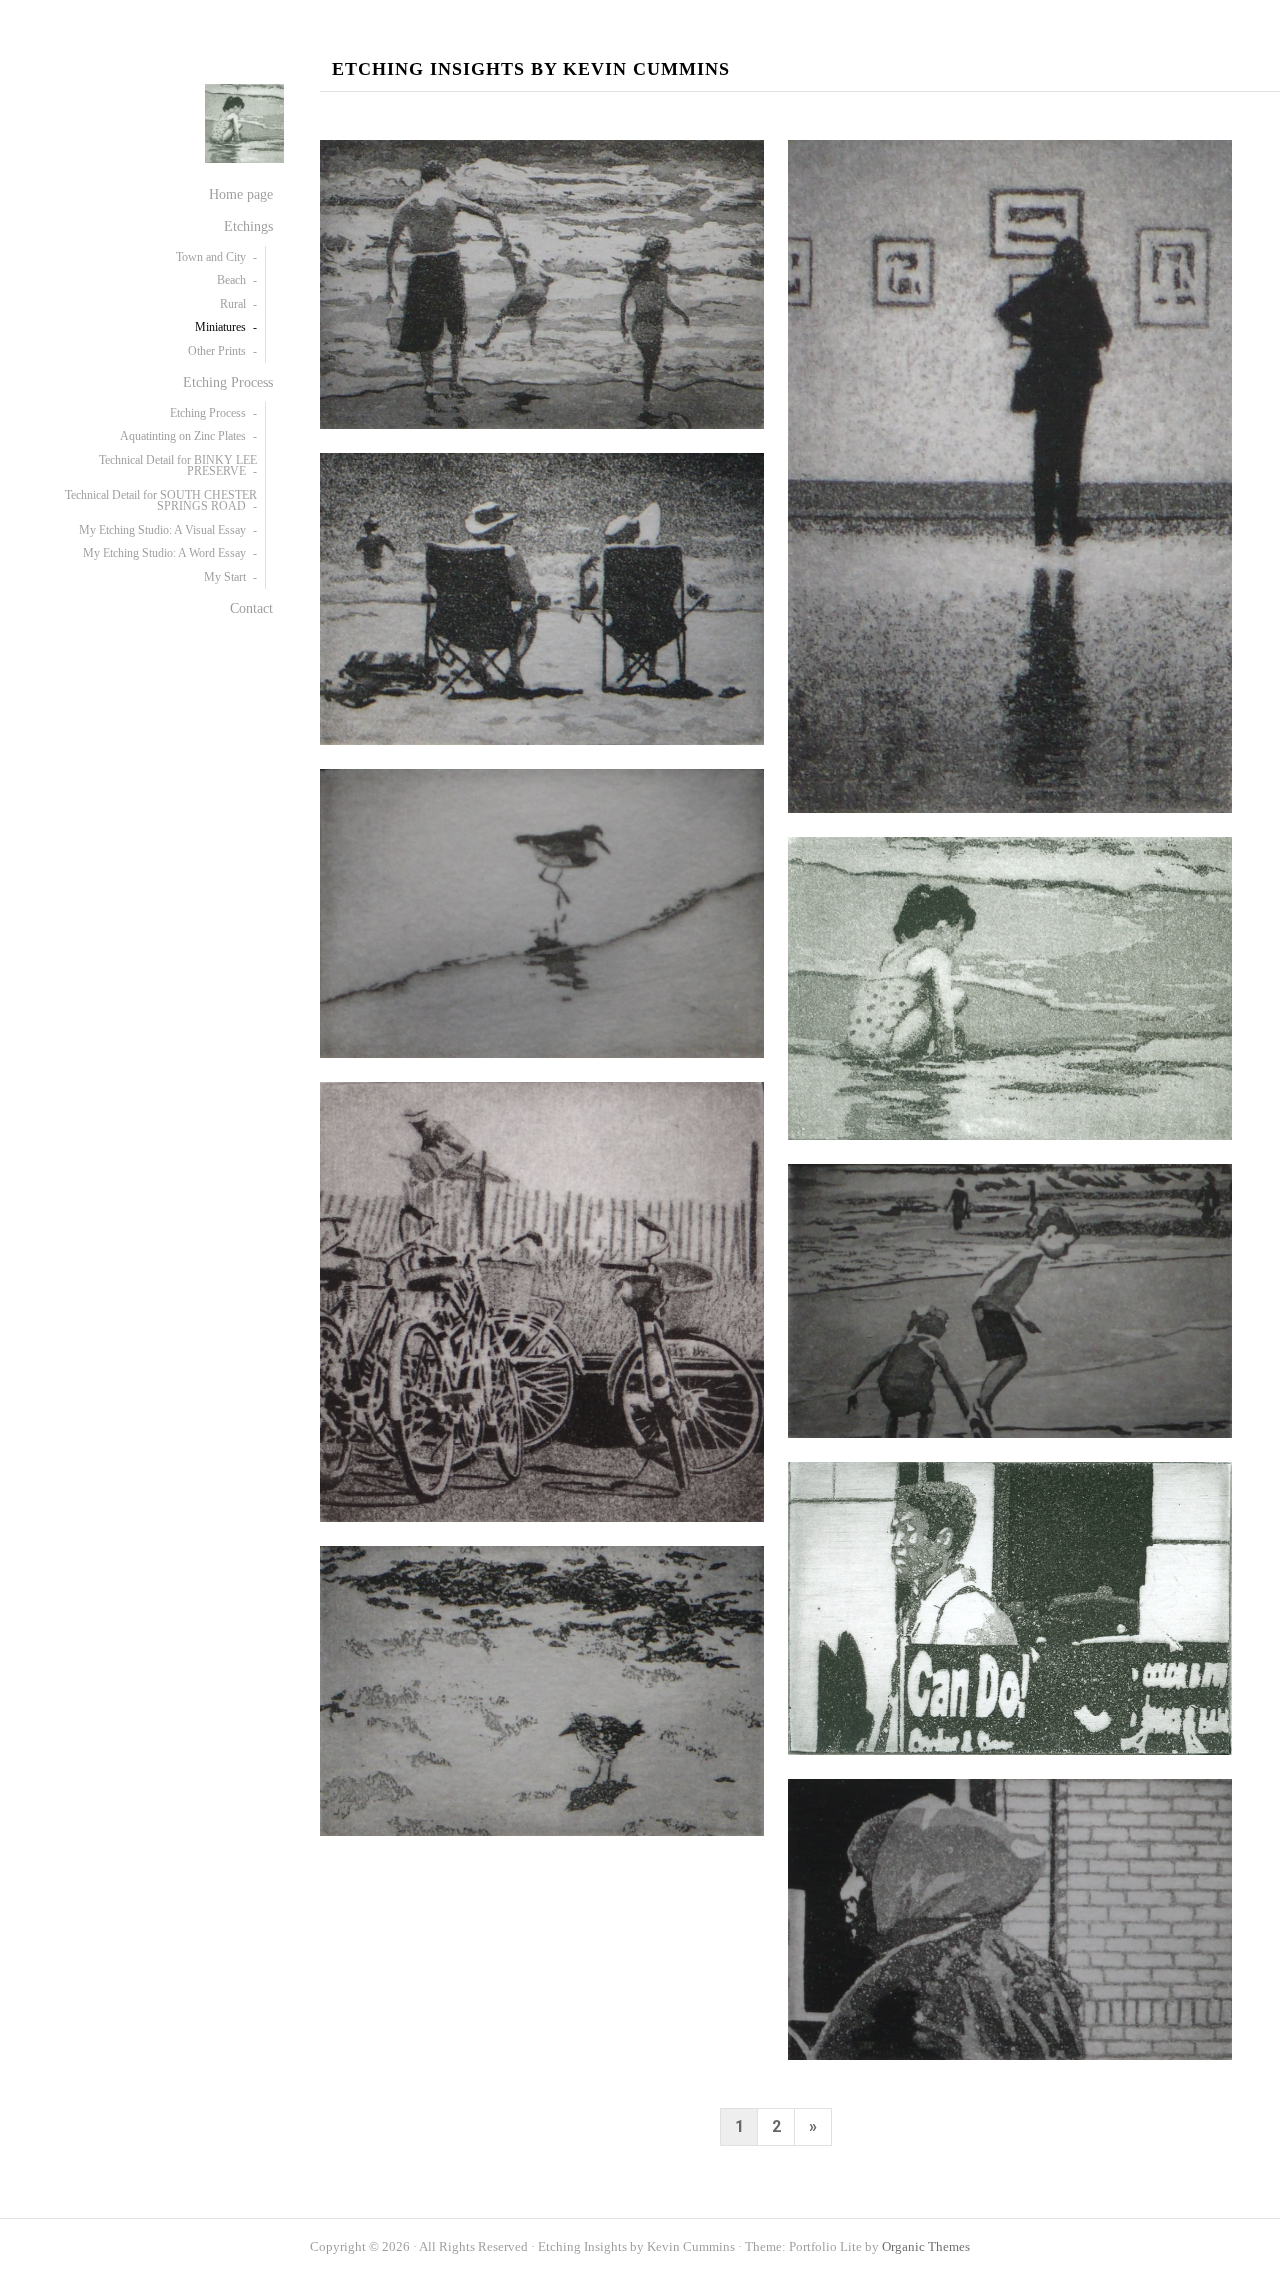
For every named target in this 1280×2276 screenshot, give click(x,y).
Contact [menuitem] (251, 608)
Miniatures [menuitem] (220, 327)
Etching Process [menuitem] (228, 382)
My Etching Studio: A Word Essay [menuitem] (164, 553)
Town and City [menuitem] (211, 257)
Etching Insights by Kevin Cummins (531, 69)
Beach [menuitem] (231, 280)
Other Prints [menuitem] (217, 351)
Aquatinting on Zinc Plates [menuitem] (183, 436)
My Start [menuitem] (225, 577)
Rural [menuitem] (233, 304)
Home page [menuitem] (241, 194)
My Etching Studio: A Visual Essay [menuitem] (162, 530)
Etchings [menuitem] (248, 226)
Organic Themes (926, 2247)
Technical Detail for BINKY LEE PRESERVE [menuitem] (178, 466)
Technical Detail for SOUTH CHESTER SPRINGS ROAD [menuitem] (161, 501)
